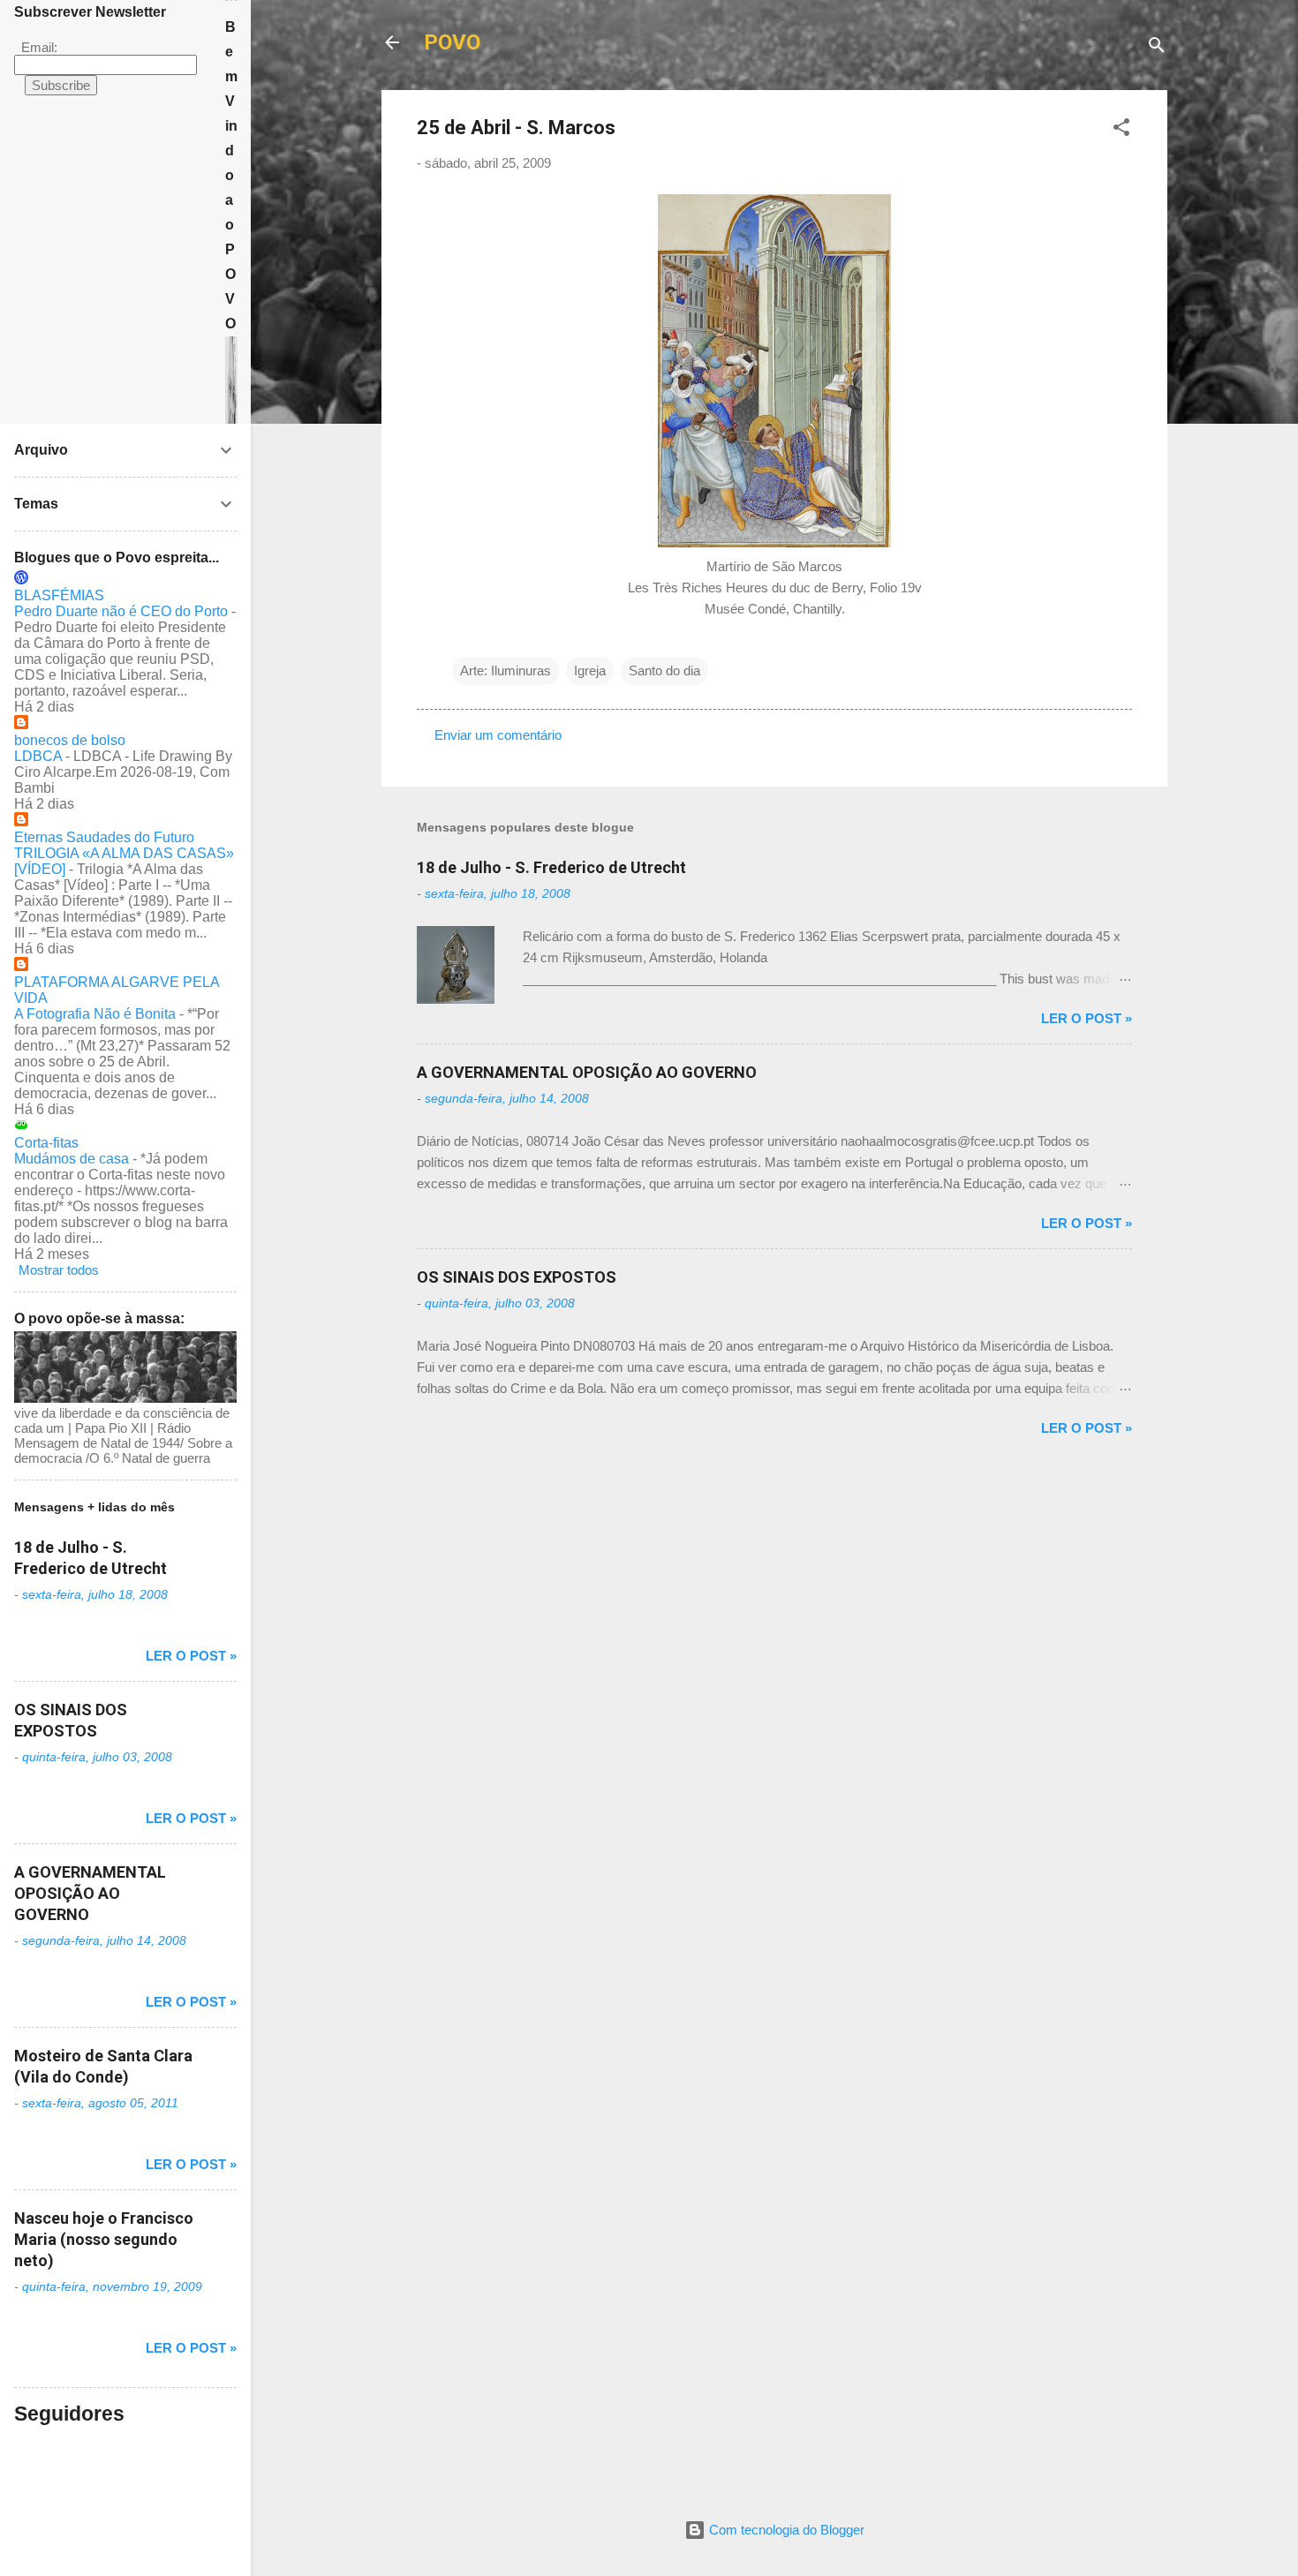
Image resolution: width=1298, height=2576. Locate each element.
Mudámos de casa (72, 1159)
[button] (1121, 130)
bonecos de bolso (70, 740)
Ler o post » (1087, 1018)
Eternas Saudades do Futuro (104, 837)
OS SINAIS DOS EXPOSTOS (517, 1277)
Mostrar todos (59, 1270)
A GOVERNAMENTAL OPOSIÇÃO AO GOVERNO (587, 1072)
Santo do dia (664, 670)
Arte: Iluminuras (506, 670)
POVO (452, 42)
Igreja (590, 670)
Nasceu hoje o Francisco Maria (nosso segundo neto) (104, 2239)
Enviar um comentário (498, 735)
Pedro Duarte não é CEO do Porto (121, 611)
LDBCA (38, 756)
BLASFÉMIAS (59, 595)
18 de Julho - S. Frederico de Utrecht (551, 867)
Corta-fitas (46, 1143)
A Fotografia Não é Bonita (95, 1014)
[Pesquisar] (1157, 48)
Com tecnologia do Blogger (785, 2530)
